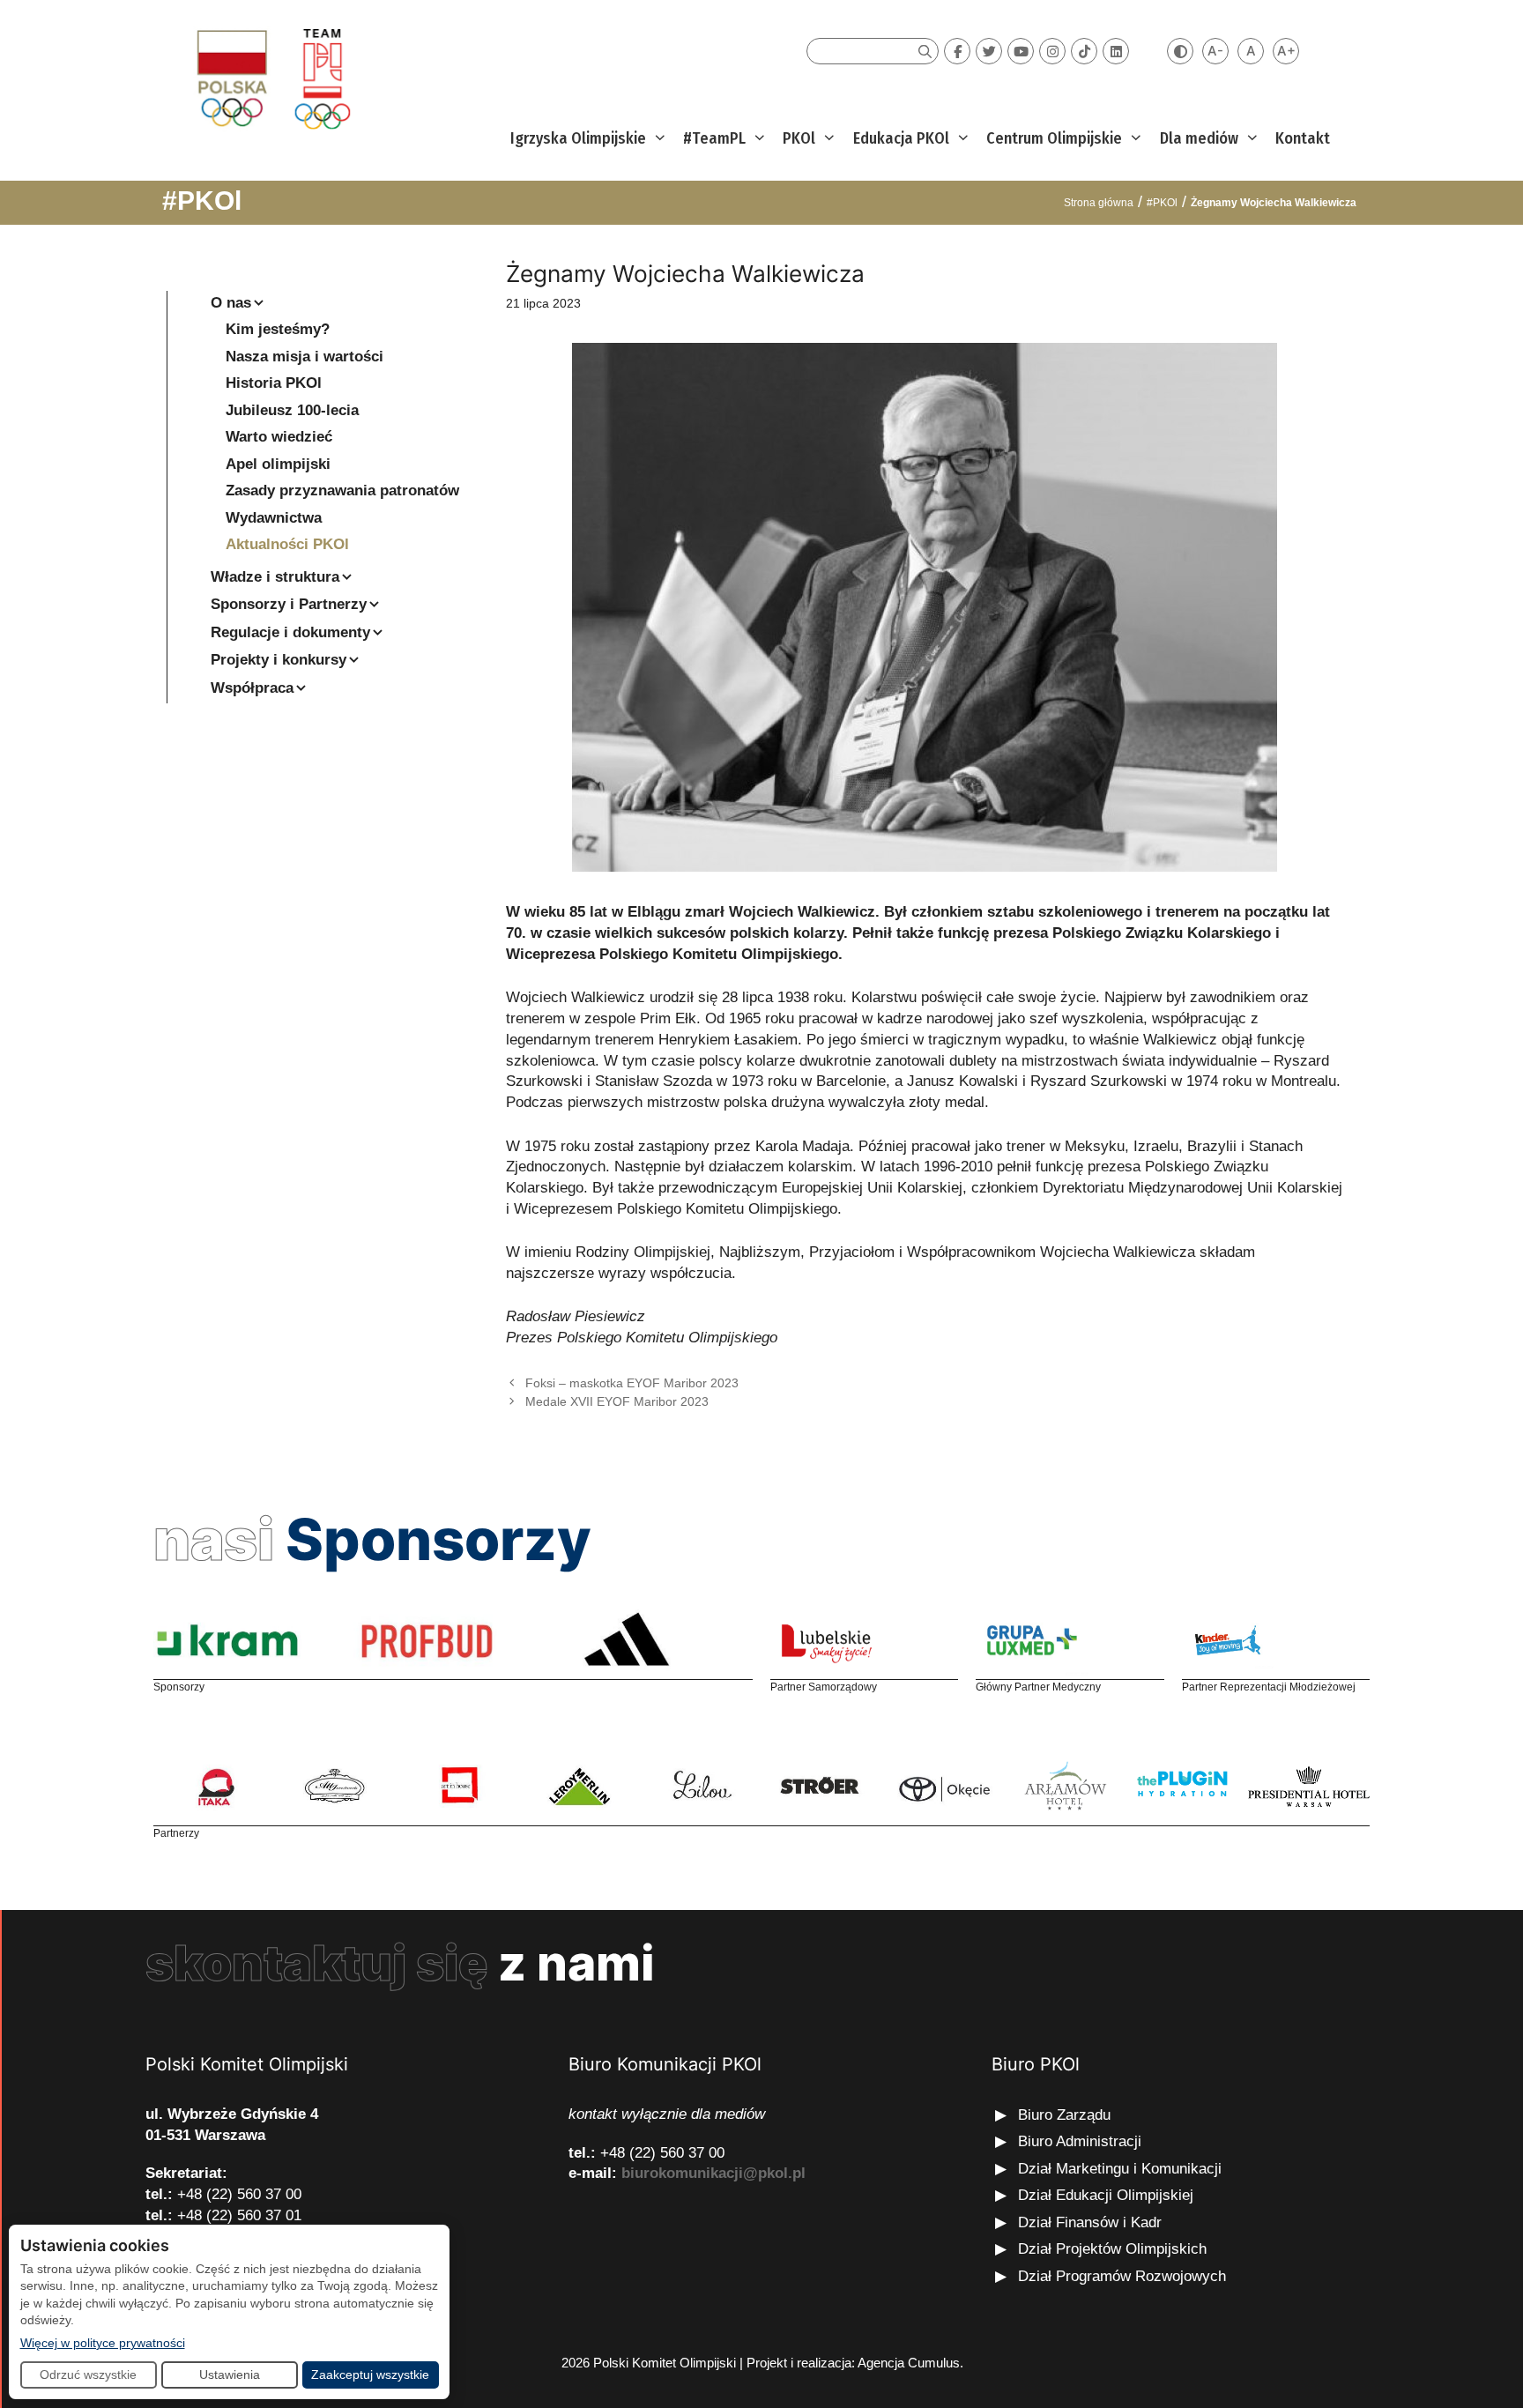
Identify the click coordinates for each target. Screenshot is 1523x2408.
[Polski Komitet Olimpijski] (271, 78)
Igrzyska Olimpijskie (578, 138)
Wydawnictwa (274, 518)
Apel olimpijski (278, 464)
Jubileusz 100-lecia (292, 410)
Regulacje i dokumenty (290, 632)
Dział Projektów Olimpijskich (1112, 2249)
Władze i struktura (275, 577)
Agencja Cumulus (909, 2363)
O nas (231, 303)
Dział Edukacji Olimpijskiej (1106, 2195)
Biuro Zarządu (1064, 2115)
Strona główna (1099, 203)
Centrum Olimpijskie (1054, 138)
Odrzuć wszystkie (88, 2375)
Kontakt (1303, 138)
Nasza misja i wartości (305, 357)
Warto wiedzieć (279, 437)
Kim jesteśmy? (278, 329)
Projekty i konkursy (279, 660)
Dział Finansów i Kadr (1092, 2222)
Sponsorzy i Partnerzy (289, 604)
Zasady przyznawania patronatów (342, 491)
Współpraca (252, 688)
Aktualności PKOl (287, 544)
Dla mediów (1199, 138)
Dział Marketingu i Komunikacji (1120, 2169)
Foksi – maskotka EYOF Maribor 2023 (632, 1383)
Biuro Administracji (1080, 2141)
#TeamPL (714, 138)
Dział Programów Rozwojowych (1122, 2276)
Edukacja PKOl (901, 138)
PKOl (799, 138)
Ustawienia (230, 2375)
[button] (658, 139)
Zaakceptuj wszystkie (370, 2375)
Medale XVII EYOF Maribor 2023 (617, 1401)
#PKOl (202, 201)
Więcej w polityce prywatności (103, 2342)
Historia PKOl (274, 383)
